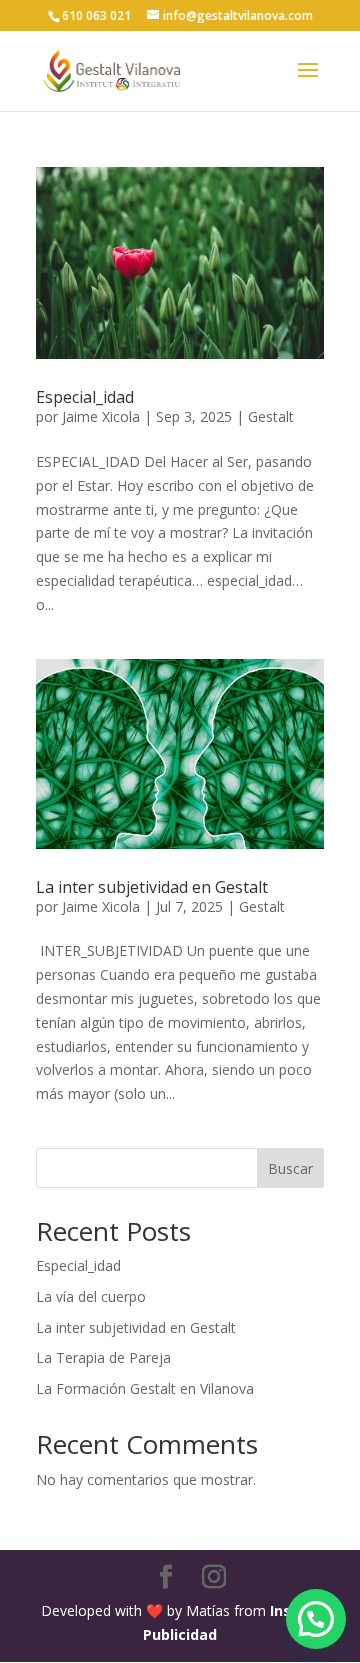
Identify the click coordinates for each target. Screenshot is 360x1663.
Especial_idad (85, 397)
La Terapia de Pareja (103, 1357)
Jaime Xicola (101, 416)
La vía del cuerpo (91, 1296)
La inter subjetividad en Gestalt (152, 887)
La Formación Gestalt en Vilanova (145, 1388)
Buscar (290, 1168)
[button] (316, 1619)
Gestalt (271, 416)
